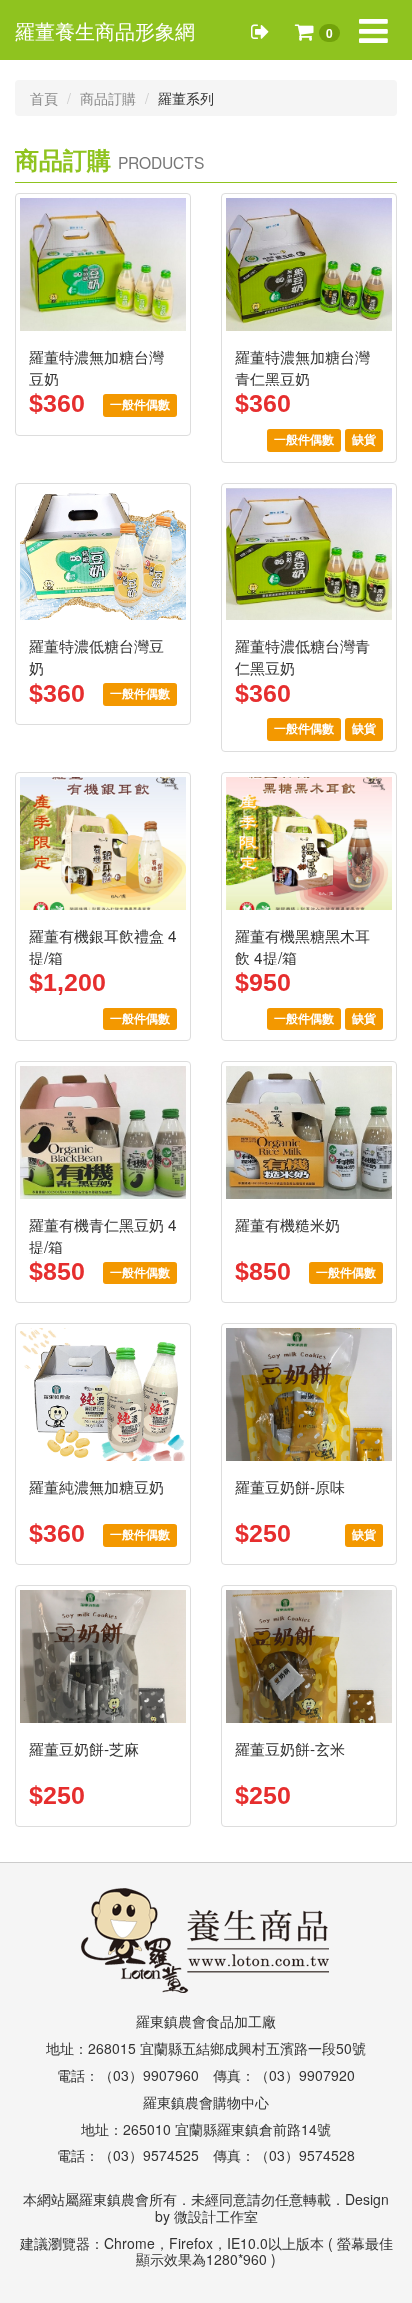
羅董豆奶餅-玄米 (290, 1748)
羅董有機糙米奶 (287, 1224)
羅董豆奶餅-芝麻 (84, 1748)
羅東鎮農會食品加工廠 (206, 2021)
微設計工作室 (216, 2216)
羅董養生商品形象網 (105, 31)
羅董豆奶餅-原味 (290, 1486)
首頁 (44, 98)
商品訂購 (108, 98)
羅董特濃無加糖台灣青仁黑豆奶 (302, 367)
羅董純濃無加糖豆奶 (96, 1486)
